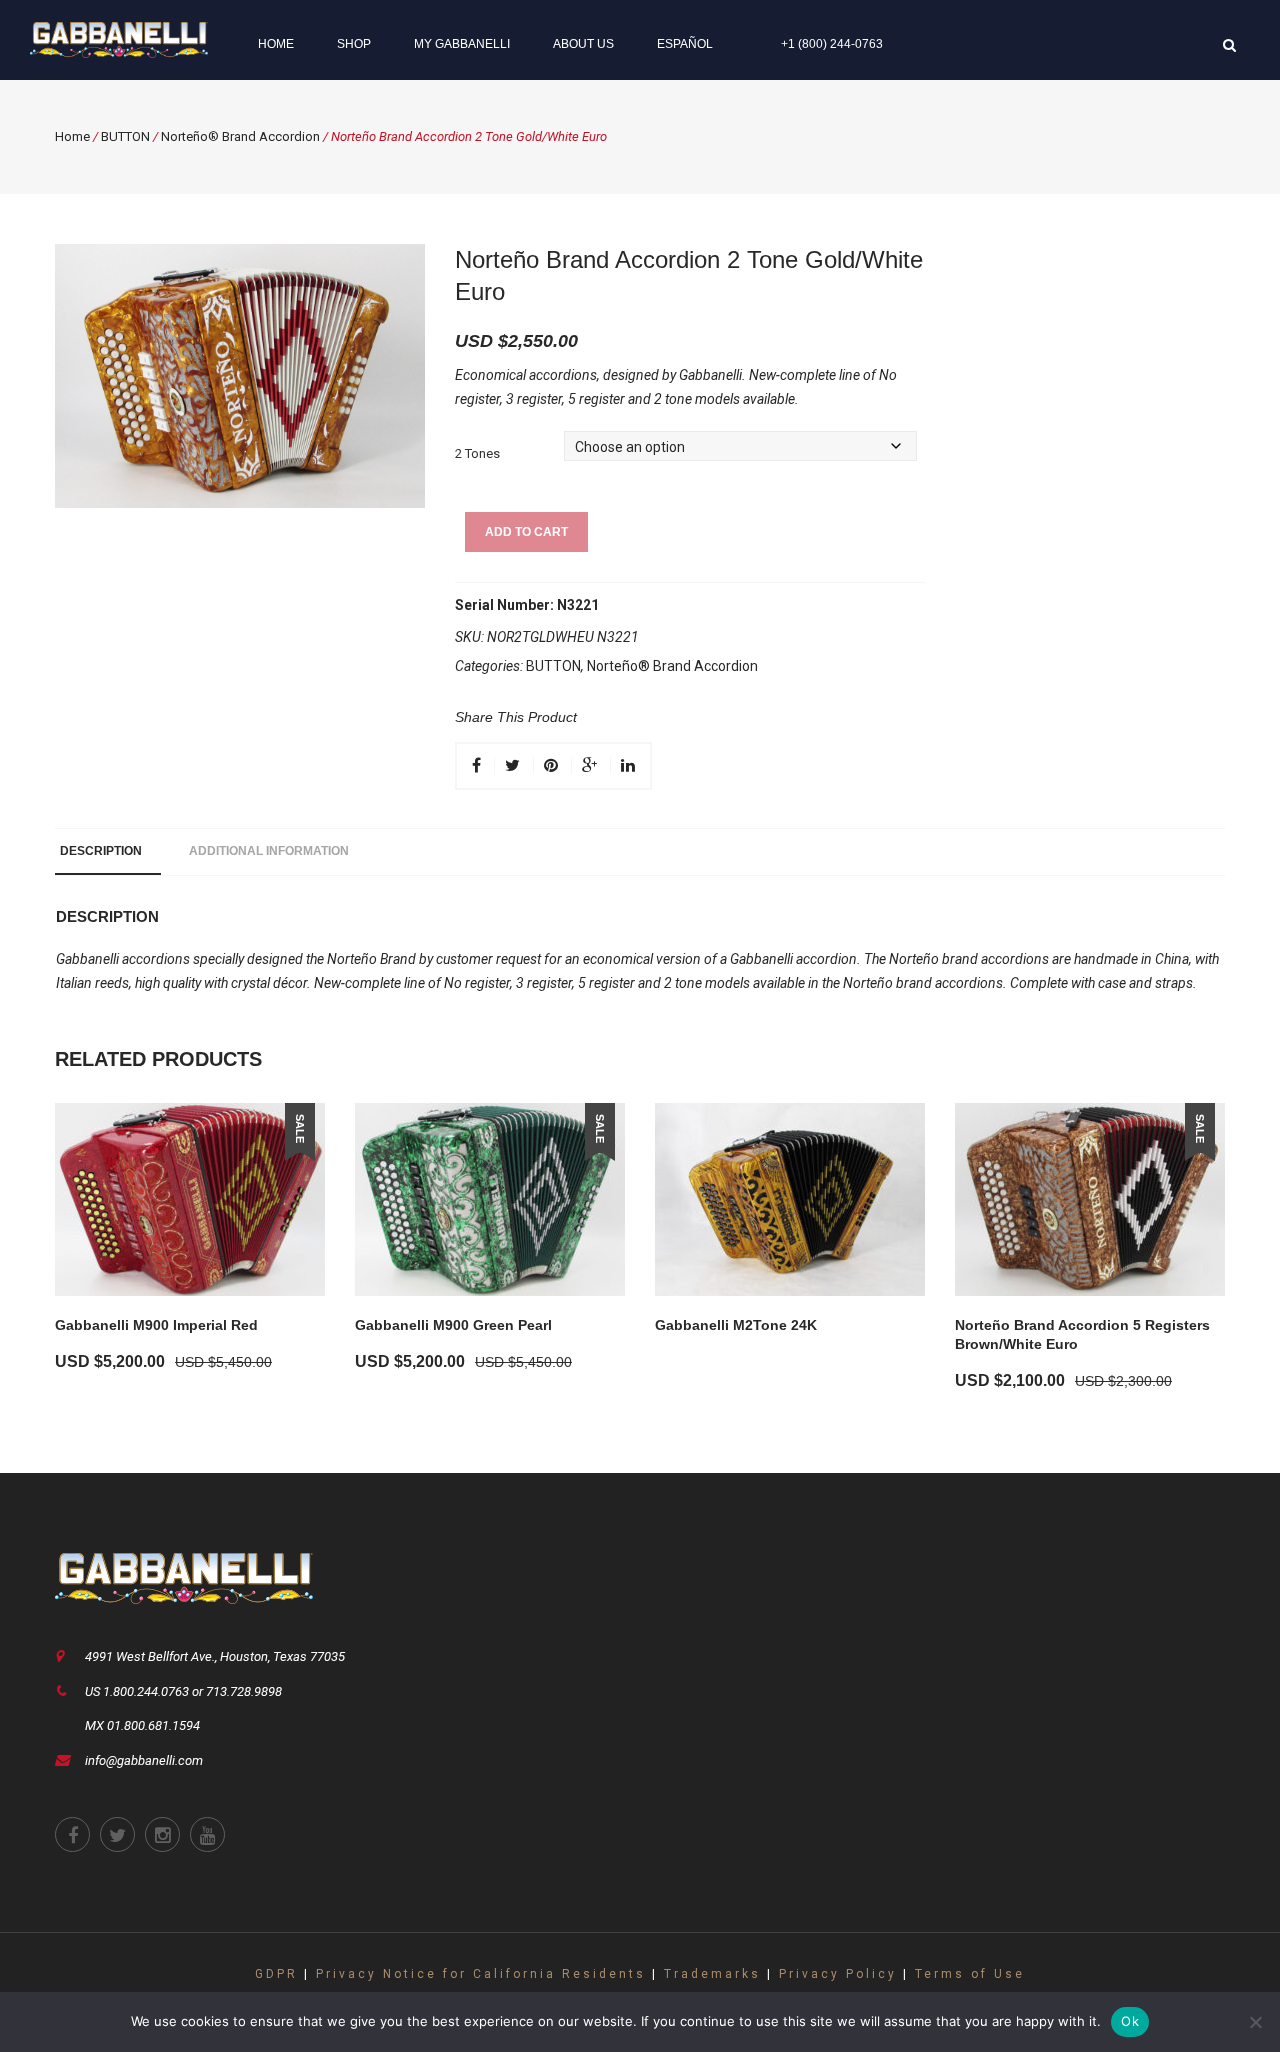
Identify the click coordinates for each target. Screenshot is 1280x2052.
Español (685, 44)
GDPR (276, 1974)
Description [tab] (101, 851)
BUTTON (125, 136)
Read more (710, 1353)
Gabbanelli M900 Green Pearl (453, 1325)
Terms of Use (970, 1974)
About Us (583, 44)
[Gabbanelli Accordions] (119, 39)
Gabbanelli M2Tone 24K (736, 1325)
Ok (1130, 2021)
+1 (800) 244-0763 (832, 44)
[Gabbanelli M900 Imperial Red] (190, 1199)
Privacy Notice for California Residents (481, 1974)
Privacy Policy (838, 1974)
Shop (354, 44)
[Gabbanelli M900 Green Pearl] (490, 1199)
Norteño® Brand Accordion (240, 136)
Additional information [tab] (269, 851)
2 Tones (477, 453)
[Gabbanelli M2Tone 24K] (790, 1199)
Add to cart (526, 532)
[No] (1255, 2022)
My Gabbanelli (462, 44)
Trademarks (712, 1974)
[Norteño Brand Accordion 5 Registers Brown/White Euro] (1090, 1199)
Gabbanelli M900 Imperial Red (156, 1325)
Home (276, 44)
